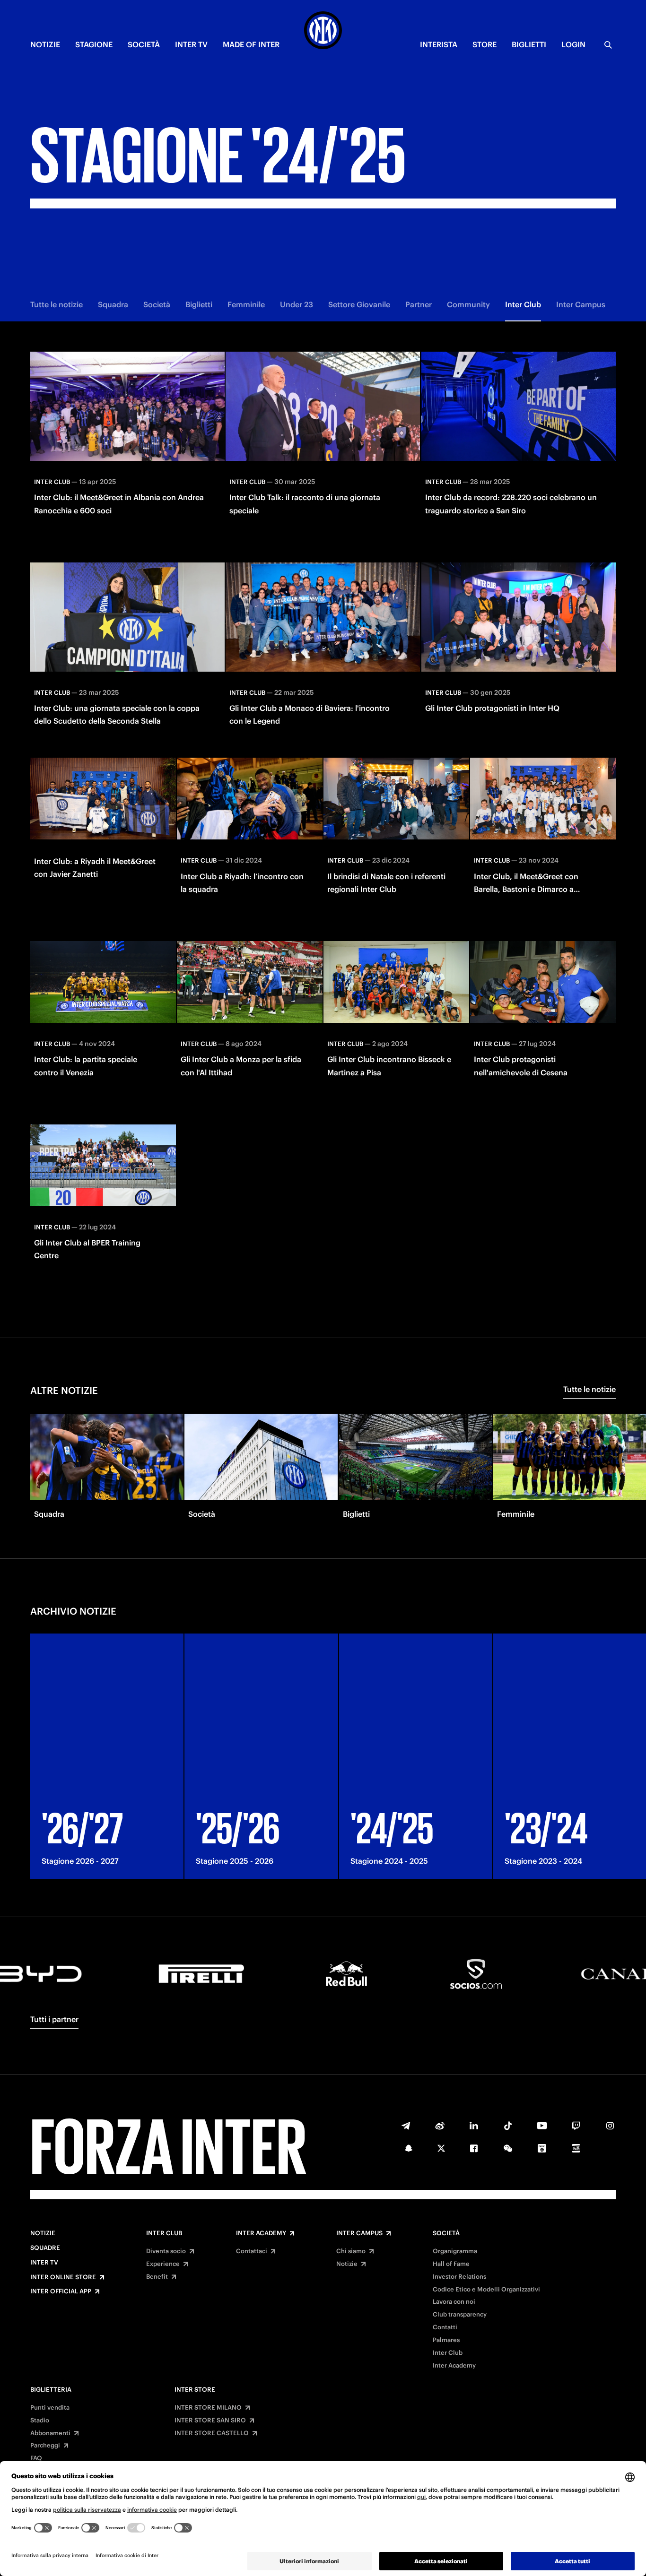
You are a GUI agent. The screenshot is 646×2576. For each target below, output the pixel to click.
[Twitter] (441, 2148)
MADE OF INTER (251, 44)
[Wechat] (508, 2148)
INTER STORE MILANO (208, 2408)
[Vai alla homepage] (323, 32)
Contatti (445, 2327)
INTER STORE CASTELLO (212, 2433)
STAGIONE (94, 44)
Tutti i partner (54, 2019)
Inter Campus (581, 304)
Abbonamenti (50, 2433)
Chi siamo (351, 2251)
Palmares (446, 2340)
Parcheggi (45, 2446)
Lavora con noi (454, 2302)
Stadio (40, 2420)
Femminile (246, 304)
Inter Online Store (63, 2277)
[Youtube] (542, 2126)
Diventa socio (166, 2251)
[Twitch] (576, 2126)
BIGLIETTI (529, 44)
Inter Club (523, 304)
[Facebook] (474, 2148)
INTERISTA (439, 44)
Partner (419, 304)
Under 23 (297, 304)
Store (484, 44)
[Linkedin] (474, 2126)
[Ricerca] (608, 45)
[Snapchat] (409, 2148)
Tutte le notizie (57, 304)
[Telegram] (406, 2126)
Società (157, 304)
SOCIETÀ (144, 44)
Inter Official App (61, 2291)
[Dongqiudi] (542, 2148)
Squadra (113, 304)
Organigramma (455, 2251)
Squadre (45, 2248)
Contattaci (252, 2251)
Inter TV (44, 2263)
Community (468, 304)
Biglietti (199, 304)
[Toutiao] (576, 2148)
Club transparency (460, 2315)
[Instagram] (610, 2126)
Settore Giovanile (359, 304)
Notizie (43, 2233)
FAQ (36, 2458)
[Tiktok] (508, 2126)
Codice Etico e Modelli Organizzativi (486, 2290)
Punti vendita (50, 2408)
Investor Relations (459, 2277)
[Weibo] (440, 2126)
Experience (163, 2264)
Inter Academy (261, 2233)
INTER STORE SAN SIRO (210, 2420)
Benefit (157, 2277)
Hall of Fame (451, 2264)
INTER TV (191, 44)
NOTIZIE (45, 44)
